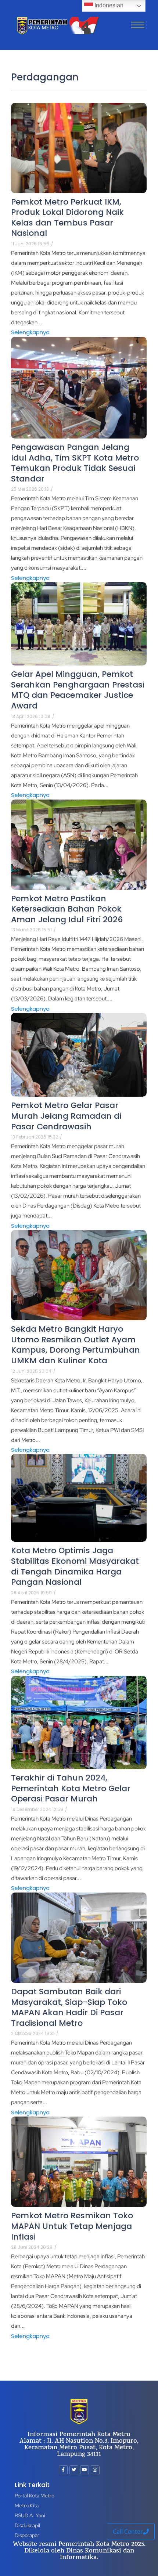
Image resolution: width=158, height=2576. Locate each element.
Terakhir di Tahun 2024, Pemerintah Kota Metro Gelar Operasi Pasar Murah (71, 1789)
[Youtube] (85, 2470)
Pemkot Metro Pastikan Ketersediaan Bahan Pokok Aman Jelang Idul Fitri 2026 (67, 909)
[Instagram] (95, 2470)
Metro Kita (27, 2505)
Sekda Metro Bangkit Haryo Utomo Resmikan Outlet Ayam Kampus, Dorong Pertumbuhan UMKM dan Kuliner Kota (76, 1345)
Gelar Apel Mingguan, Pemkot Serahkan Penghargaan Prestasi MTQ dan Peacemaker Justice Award (78, 690)
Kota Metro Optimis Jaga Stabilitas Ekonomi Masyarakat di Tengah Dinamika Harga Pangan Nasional (75, 1566)
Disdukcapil (27, 2525)
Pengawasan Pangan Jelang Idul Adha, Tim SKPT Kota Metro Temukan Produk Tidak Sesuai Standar (75, 463)
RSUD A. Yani (30, 2515)
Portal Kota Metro (35, 2496)
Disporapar (27, 2535)
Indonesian (108, 5)
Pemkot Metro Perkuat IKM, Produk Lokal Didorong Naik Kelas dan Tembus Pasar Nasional (67, 218)
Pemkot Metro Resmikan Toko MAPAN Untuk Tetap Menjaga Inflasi (72, 2226)
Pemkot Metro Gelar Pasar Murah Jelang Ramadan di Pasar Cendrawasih (66, 1116)
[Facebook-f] (63, 2470)
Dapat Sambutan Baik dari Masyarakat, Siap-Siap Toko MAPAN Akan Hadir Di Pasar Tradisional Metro (69, 2007)
